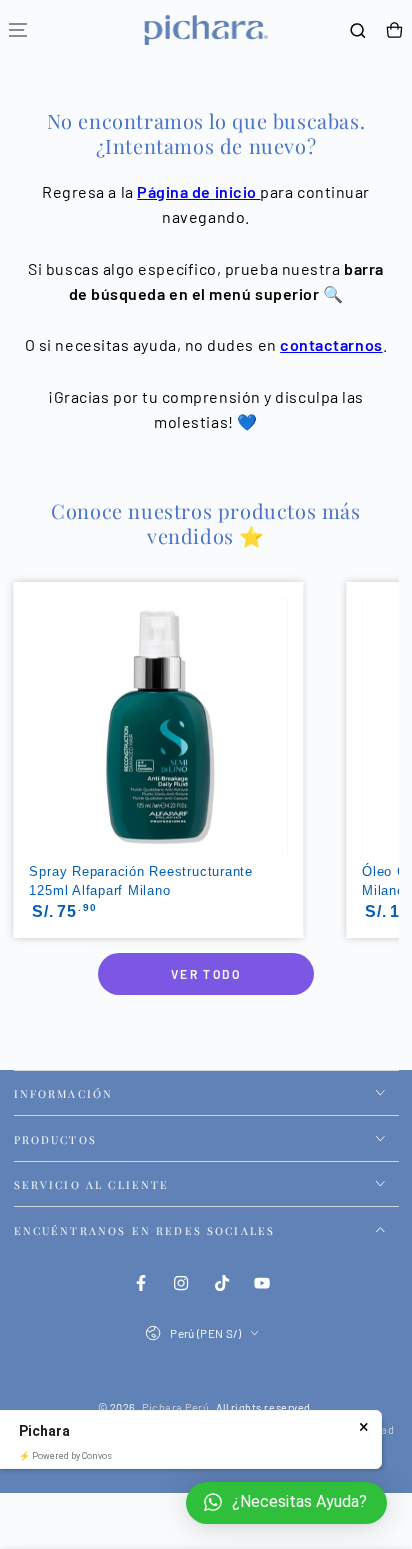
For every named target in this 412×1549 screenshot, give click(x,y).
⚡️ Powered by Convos (65, 1456)
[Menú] (18, 30)
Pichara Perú (175, 1407)
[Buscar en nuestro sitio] (358, 30)
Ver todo (206, 974)
